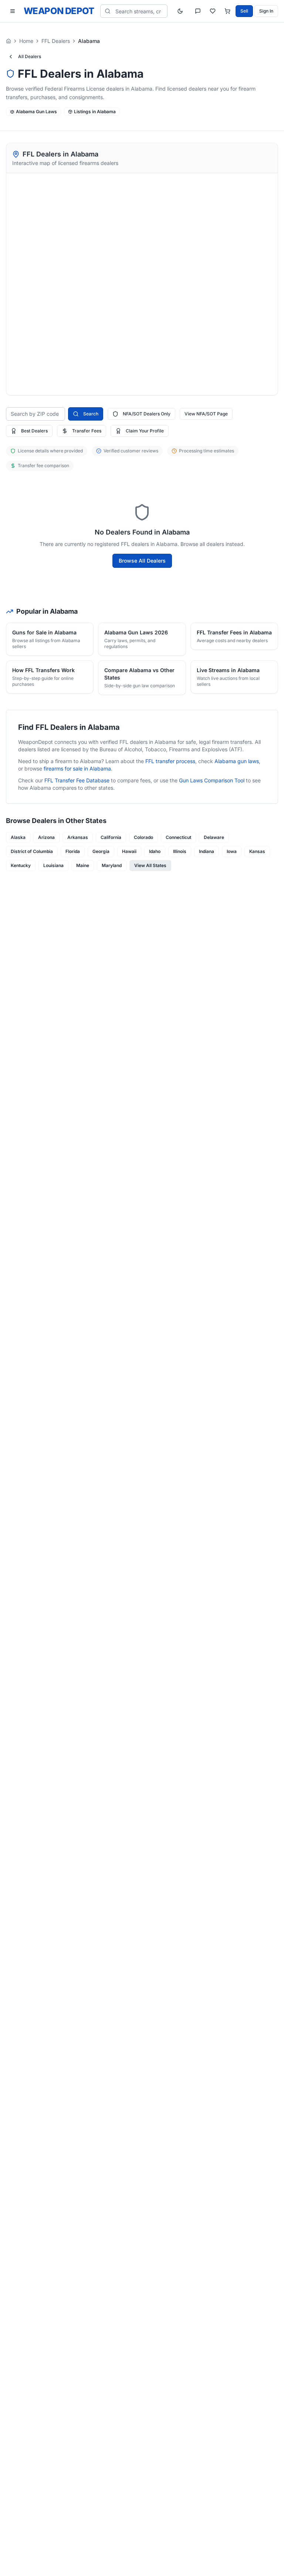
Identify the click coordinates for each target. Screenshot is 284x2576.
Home (26, 41)
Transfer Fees (87, 431)
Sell (244, 11)
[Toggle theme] (180, 11)
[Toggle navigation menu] (13, 11)
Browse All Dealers (142, 561)
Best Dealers (34, 431)
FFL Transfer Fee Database (77, 780)
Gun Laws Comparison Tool (212, 780)
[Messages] (198, 11)
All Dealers (30, 56)
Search (91, 414)
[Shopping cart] (227, 11)
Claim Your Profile (145, 431)
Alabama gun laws (237, 761)
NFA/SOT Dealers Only (147, 414)
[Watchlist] (213, 11)
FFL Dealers (56, 41)
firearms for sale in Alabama (77, 768)
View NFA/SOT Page (206, 414)
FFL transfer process (170, 761)
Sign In (266, 11)
